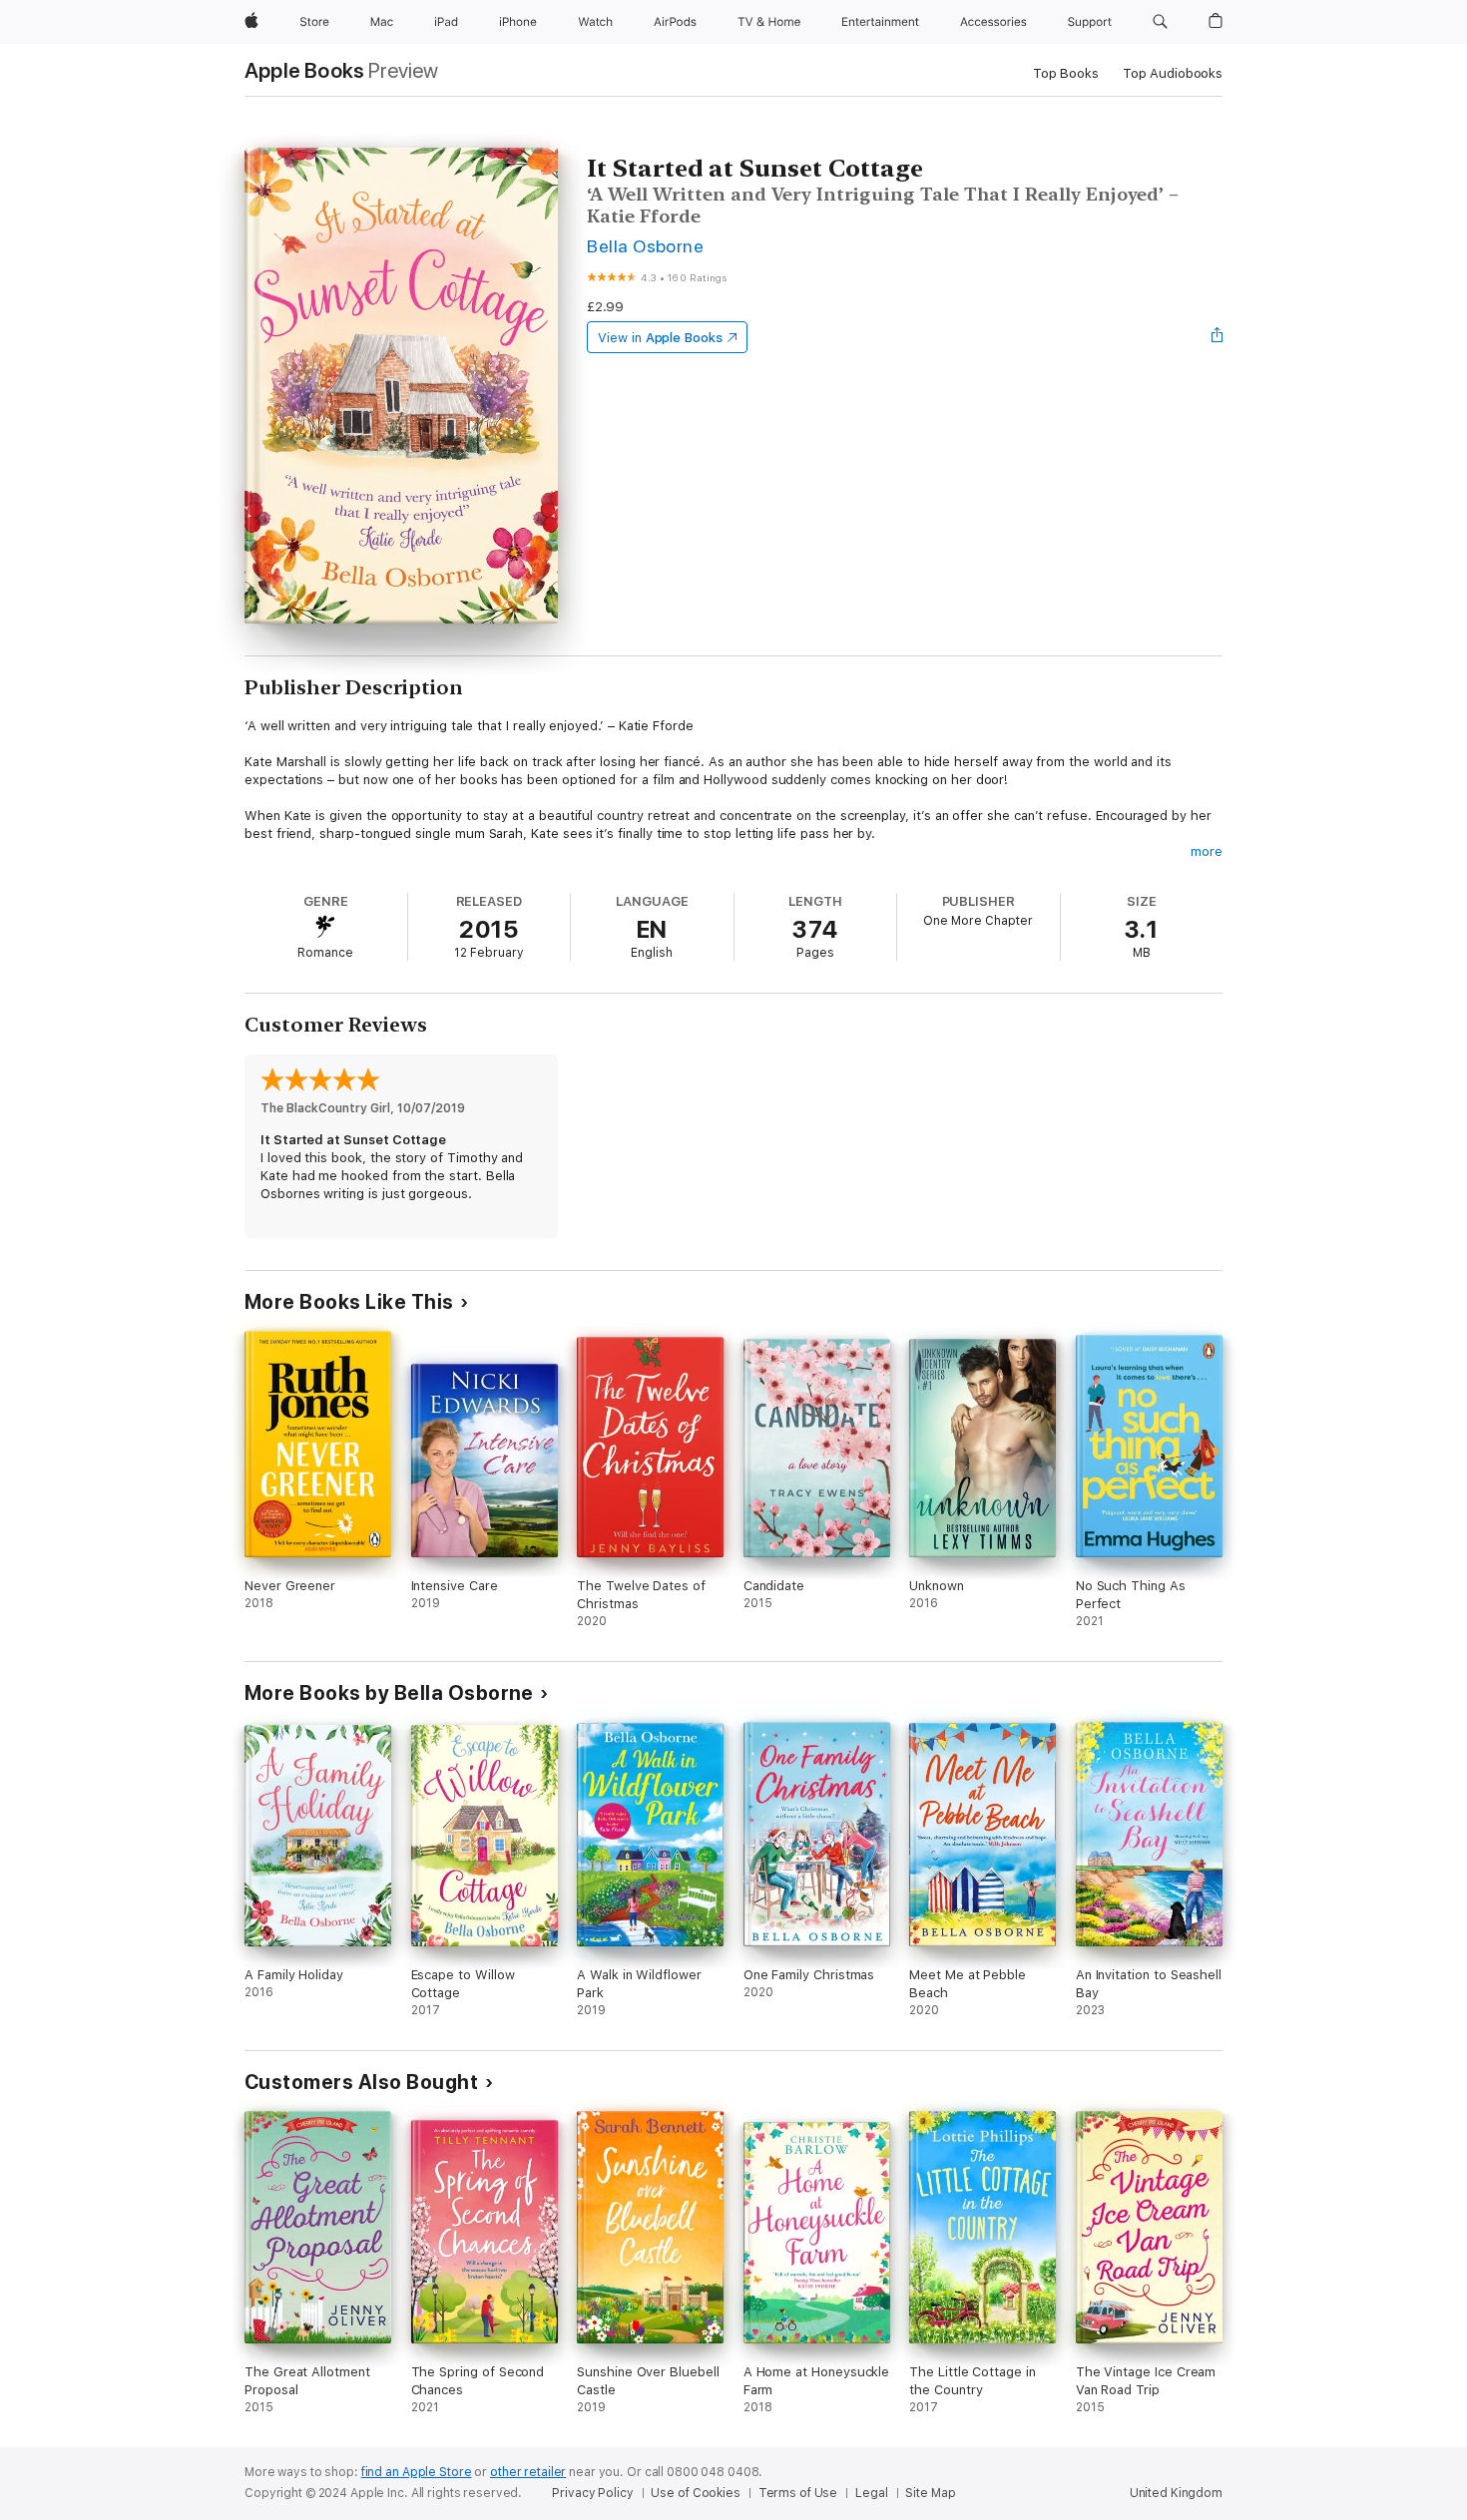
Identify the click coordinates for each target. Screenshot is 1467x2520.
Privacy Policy (592, 2493)
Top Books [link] (1066, 73)
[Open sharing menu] (1218, 337)
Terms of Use (798, 2493)
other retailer (528, 2472)
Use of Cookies (695, 2493)
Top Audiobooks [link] (1173, 73)
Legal (871, 2493)
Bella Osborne (645, 246)
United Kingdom (1176, 2493)
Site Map (930, 2493)
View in (660, 338)
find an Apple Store (417, 2472)
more (1207, 851)
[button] (1160, 22)
